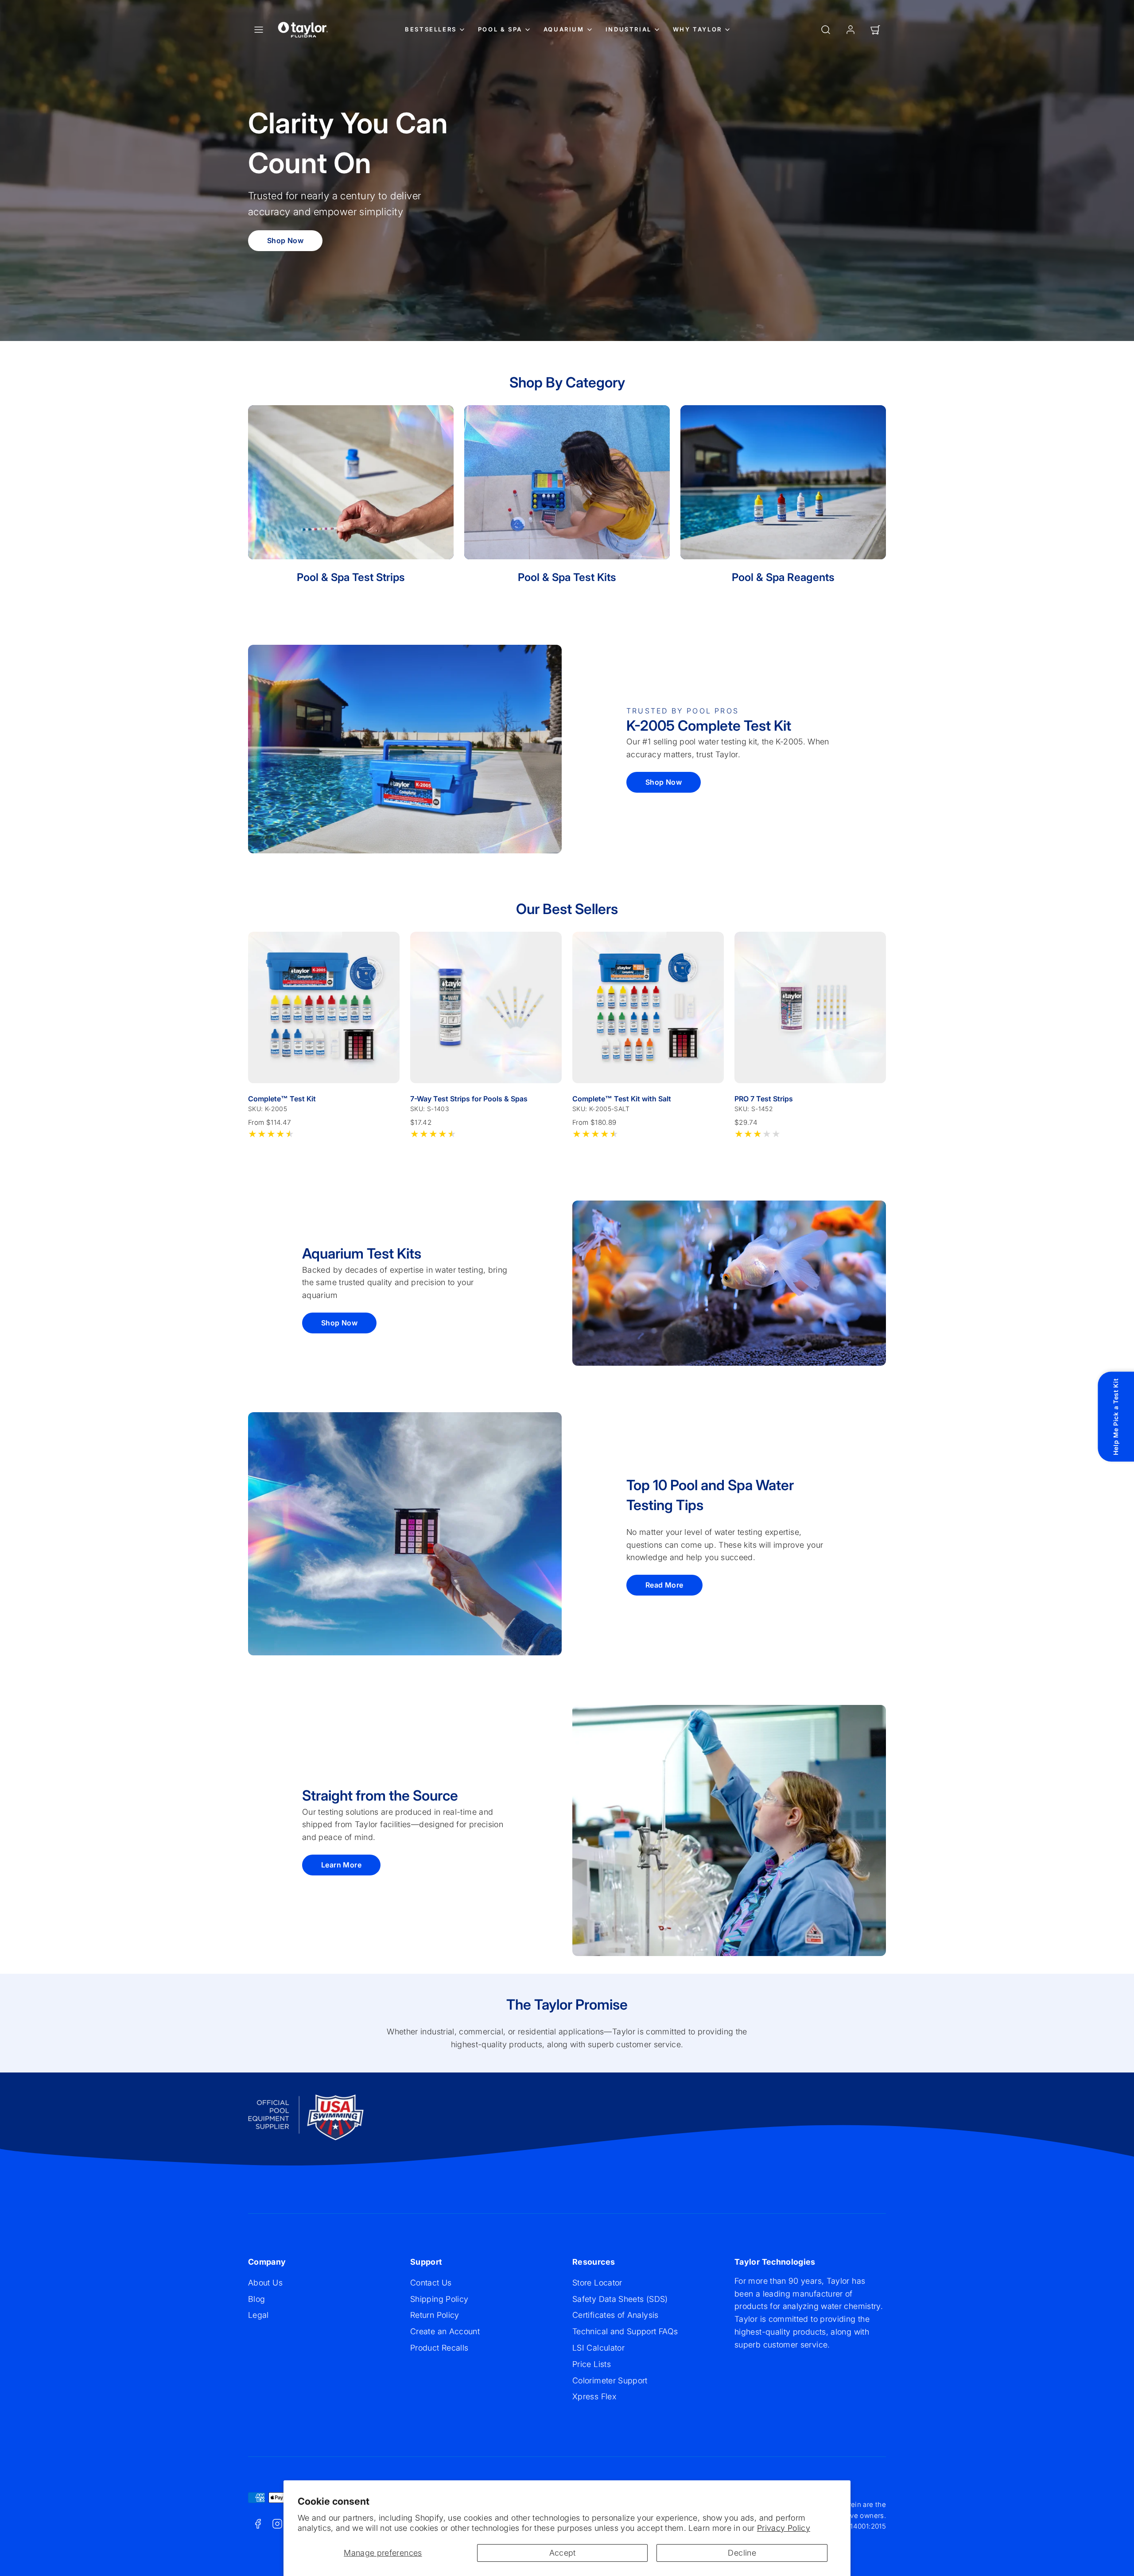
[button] (259, 30)
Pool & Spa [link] (500, 29)
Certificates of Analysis (616, 2315)
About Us (265, 2283)
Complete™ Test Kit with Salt (622, 1099)
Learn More (342, 1865)
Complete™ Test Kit (282, 1099)
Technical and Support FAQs (625, 2331)
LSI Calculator (598, 2348)
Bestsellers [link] (431, 29)
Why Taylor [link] (697, 29)
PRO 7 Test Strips (764, 1099)
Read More (664, 1585)
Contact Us (431, 2283)
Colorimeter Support (610, 2380)
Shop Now (285, 240)
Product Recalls (439, 2348)
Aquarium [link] (564, 29)
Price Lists (592, 2364)
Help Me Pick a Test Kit (1116, 1417)
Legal (258, 2315)
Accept (563, 2553)
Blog (256, 2299)
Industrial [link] (629, 29)
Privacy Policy (784, 2528)
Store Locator (597, 2283)
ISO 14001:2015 (861, 2526)
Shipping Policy (439, 2299)
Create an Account (445, 2331)
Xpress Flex (594, 2396)
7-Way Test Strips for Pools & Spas (469, 1099)
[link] (850, 30)
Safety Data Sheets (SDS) (620, 2299)
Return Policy (435, 2315)
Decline (742, 2553)
